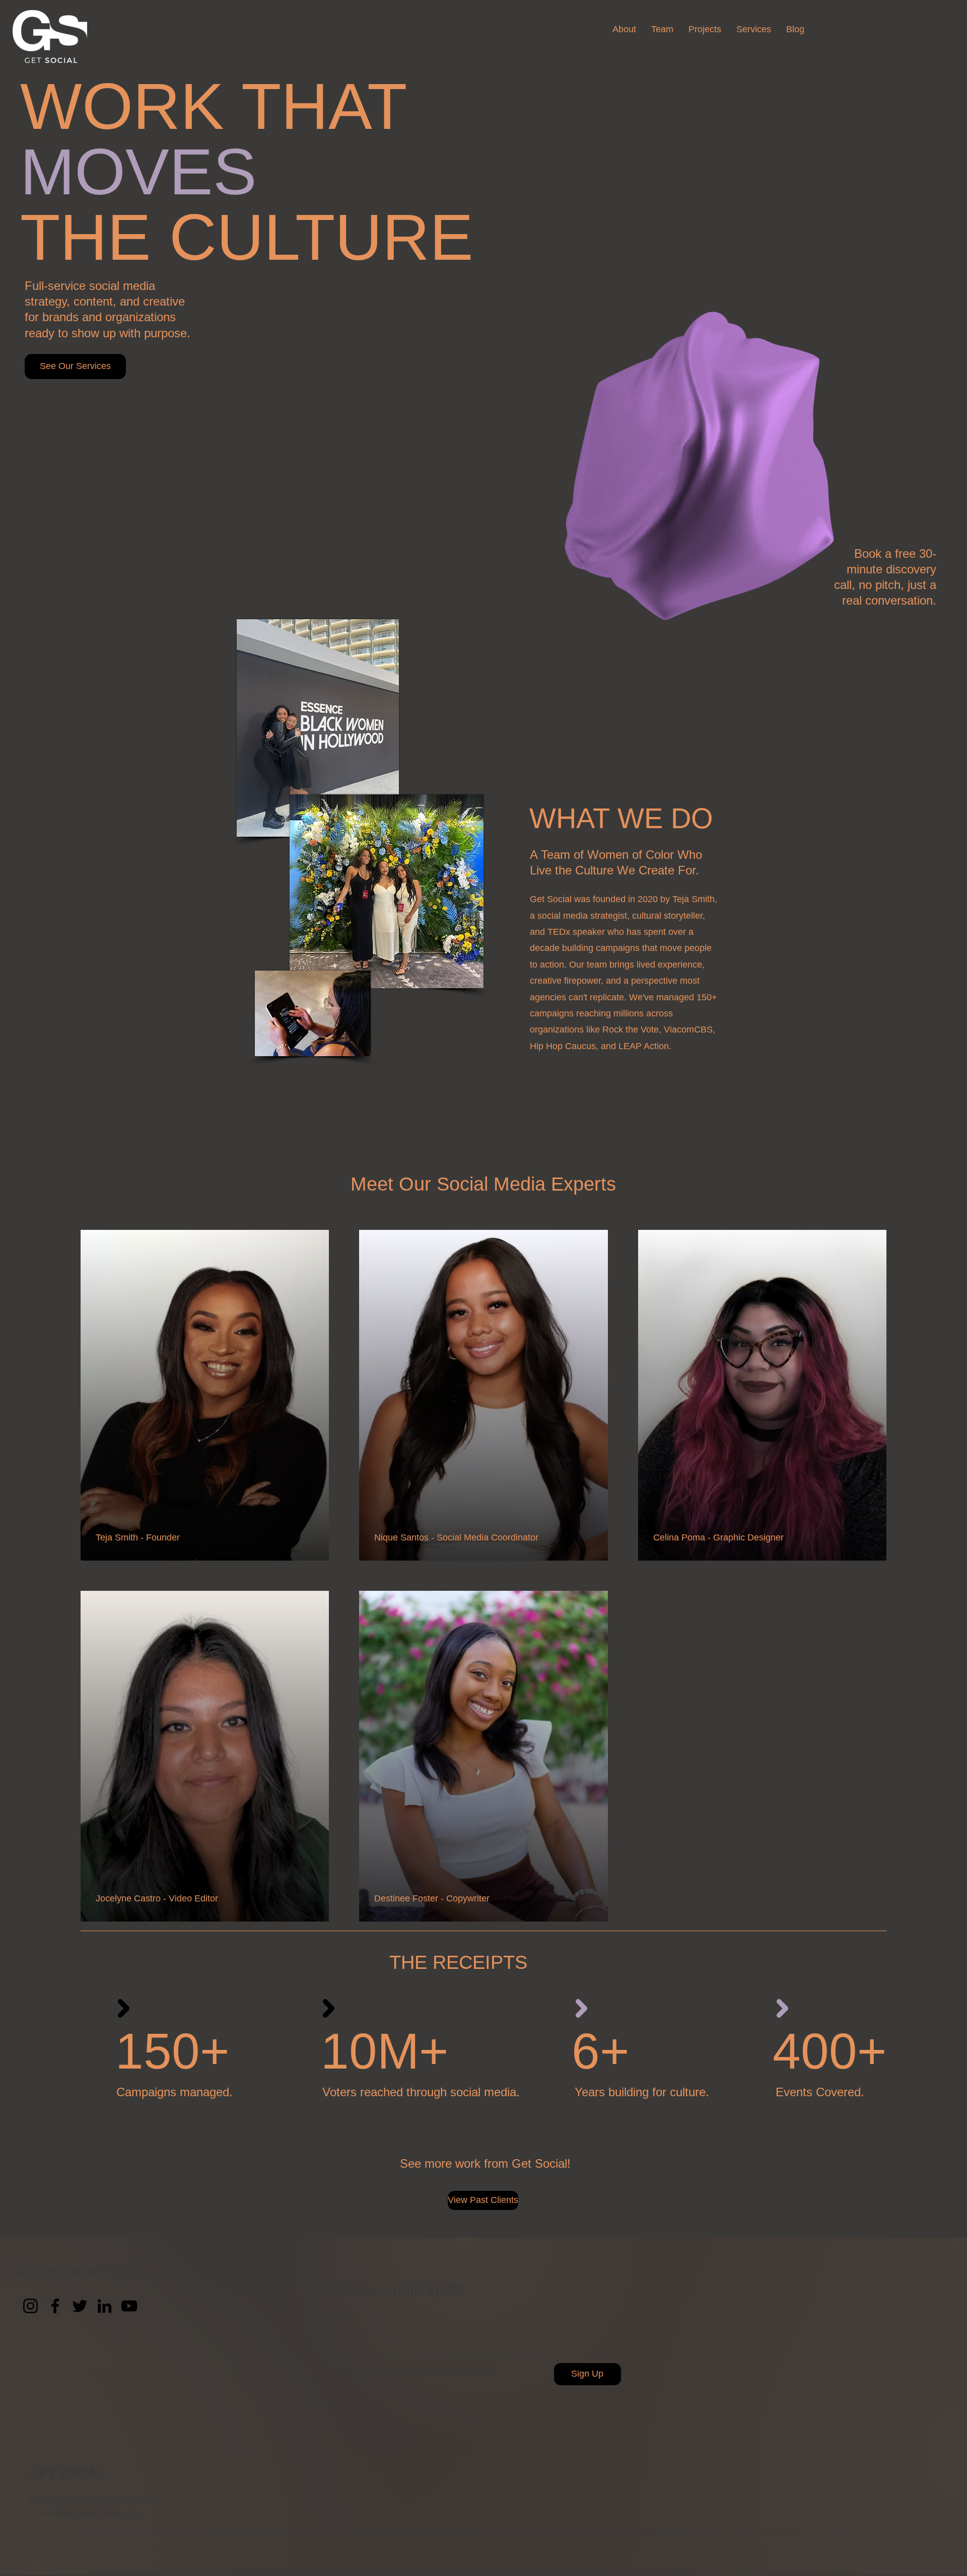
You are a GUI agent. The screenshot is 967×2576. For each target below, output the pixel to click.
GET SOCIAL (67, 2473)
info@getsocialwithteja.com (85, 2513)
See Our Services (75, 366)
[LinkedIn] (105, 2306)
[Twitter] (80, 2306)
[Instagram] (30, 2306)
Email (339, 2318)
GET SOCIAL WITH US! (77, 2272)
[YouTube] (129, 2306)
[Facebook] (55, 2306)
